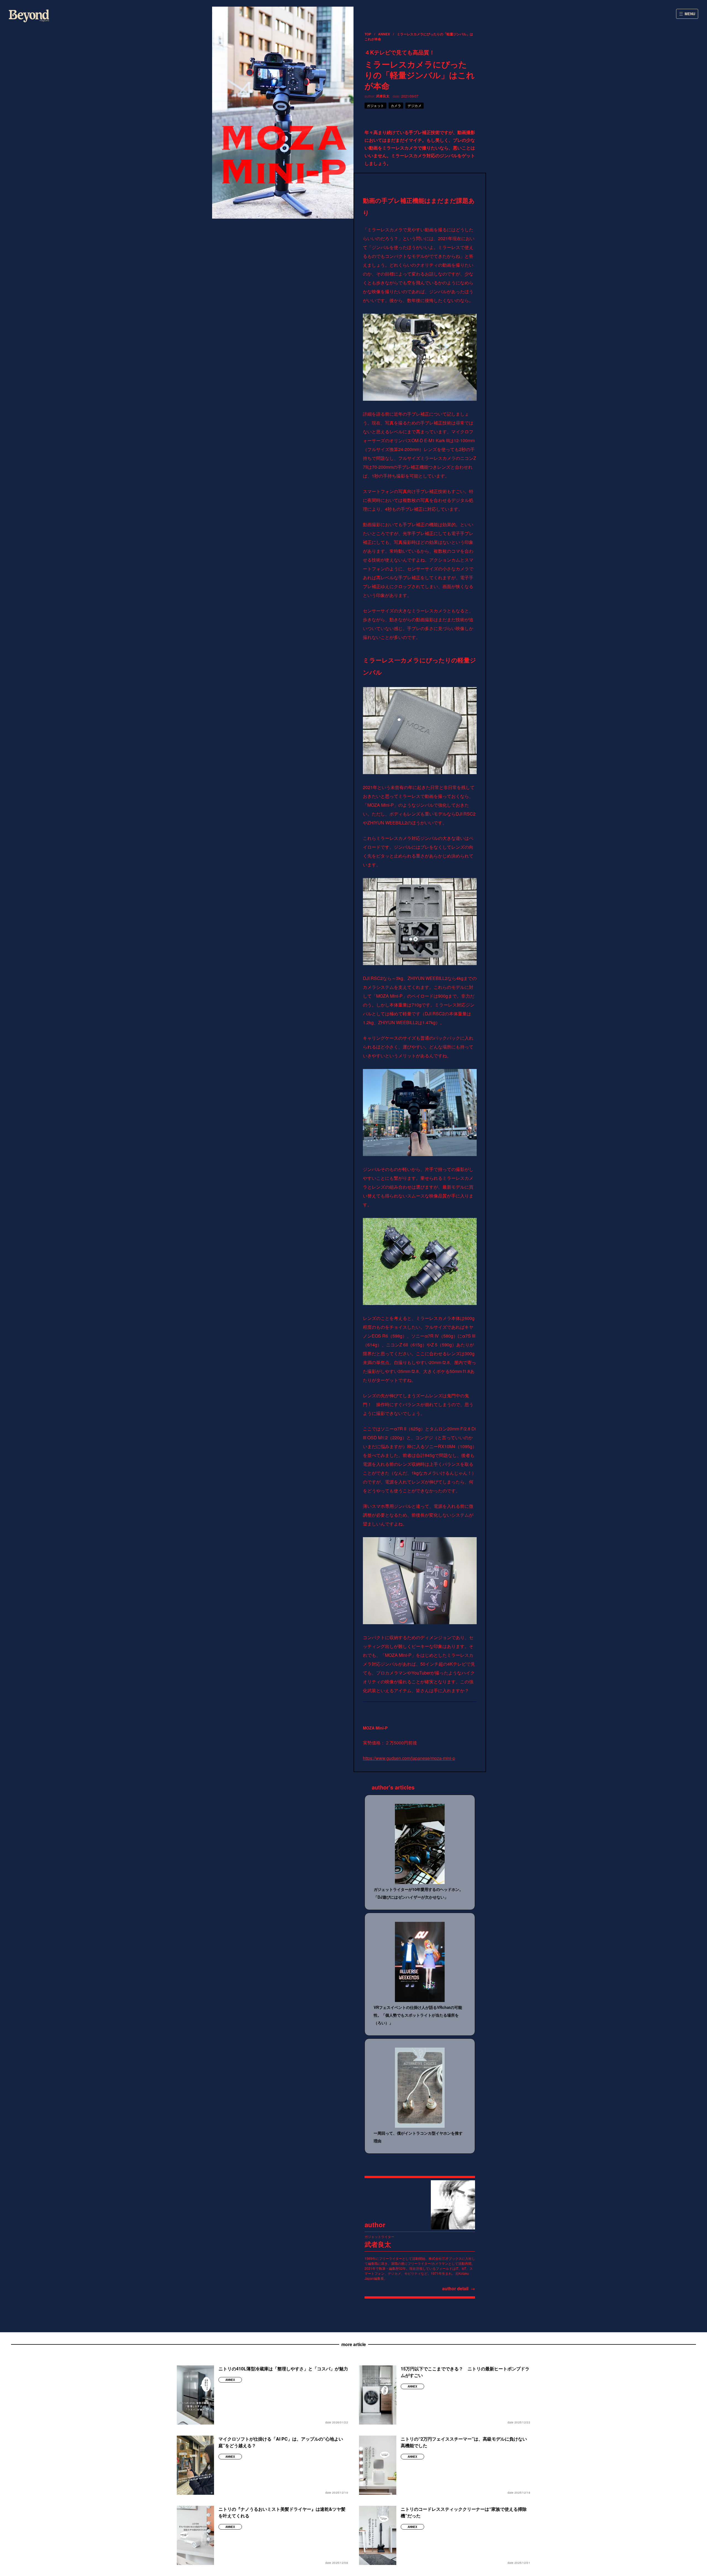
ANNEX (384, 34)
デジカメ (415, 105)
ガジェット (375, 105)
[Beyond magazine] (29, 16)
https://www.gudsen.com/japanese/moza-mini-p (409, 1758)
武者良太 (383, 96)
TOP (368, 34)
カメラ (396, 105)
